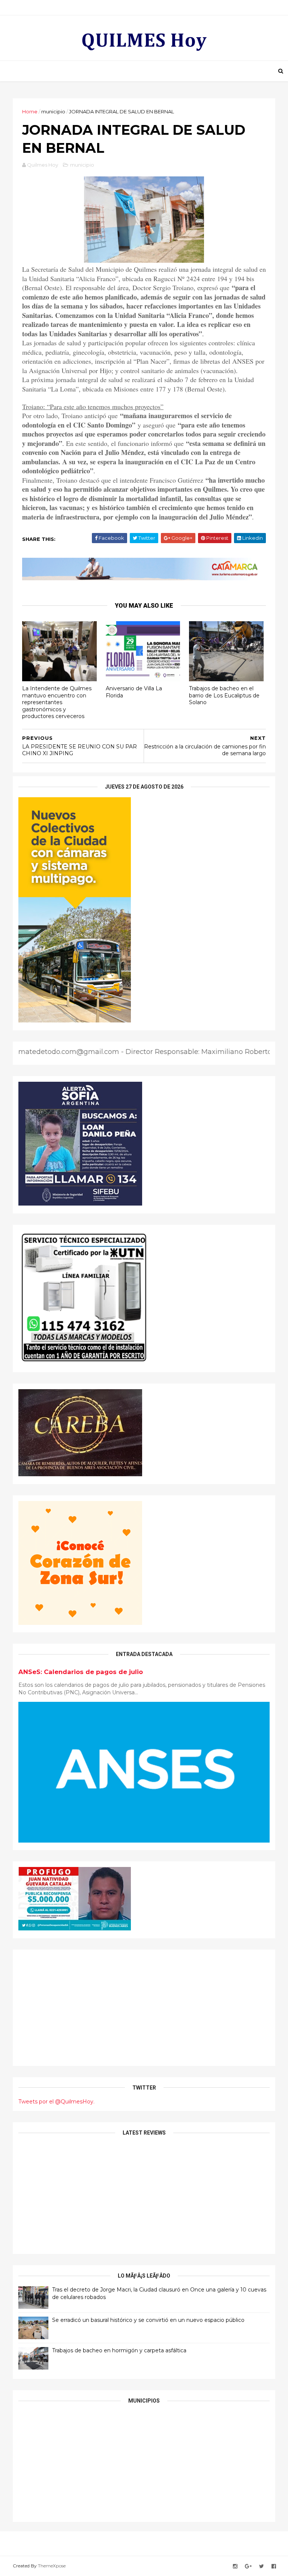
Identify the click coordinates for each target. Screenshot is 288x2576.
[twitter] (262, 2566)
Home (30, 111)
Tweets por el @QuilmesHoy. (56, 2102)
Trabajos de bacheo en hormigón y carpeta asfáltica (119, 2350)
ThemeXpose (52, 2566)
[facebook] (274, 2566)
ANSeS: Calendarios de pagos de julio (81, 1672)
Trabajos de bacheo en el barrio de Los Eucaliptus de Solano (224, 695)
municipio (53, 111)
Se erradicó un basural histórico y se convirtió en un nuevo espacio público (148, 2320)
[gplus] (248, 2566)
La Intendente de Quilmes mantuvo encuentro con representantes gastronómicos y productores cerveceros (57, 702)
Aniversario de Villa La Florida (134, 692)
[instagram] (235, 2566)
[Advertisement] (144, 2008)
